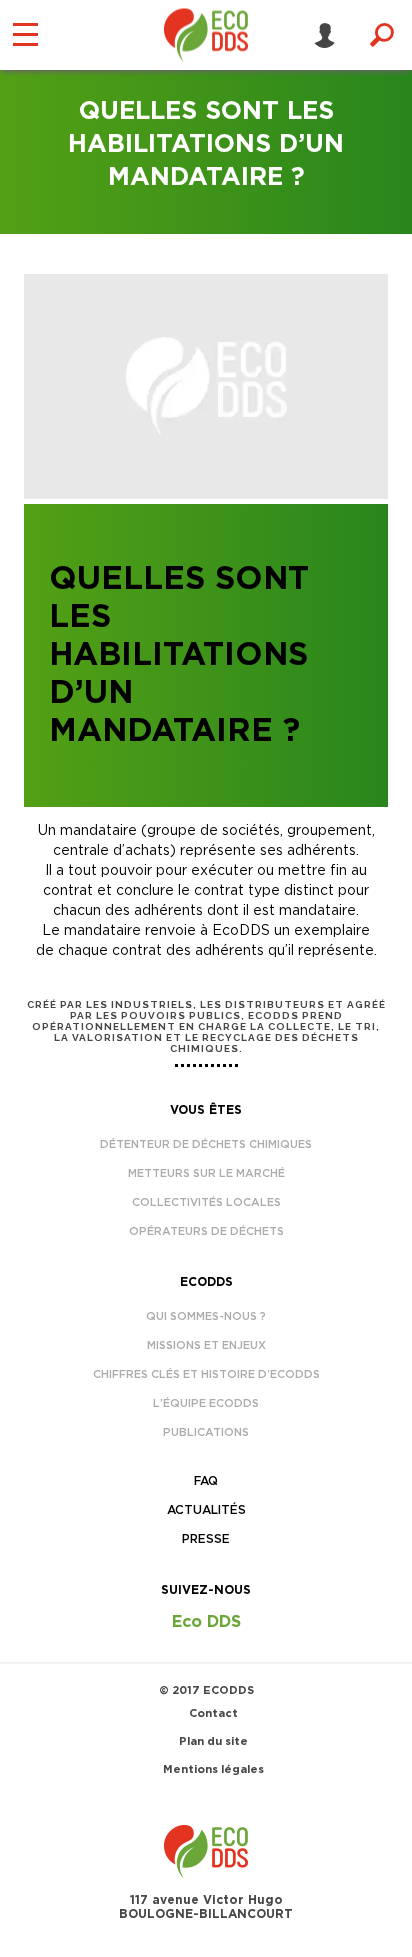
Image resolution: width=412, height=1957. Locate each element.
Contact (213, 1713)
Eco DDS (206, 1622)
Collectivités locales (206, 1202)
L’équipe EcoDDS (206, 1403)
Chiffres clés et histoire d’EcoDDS (206, 1374)
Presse (206, 1539)
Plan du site (213, 1741)
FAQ (206, 1481)
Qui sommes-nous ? (206, 1316)
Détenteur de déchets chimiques (206, 1144)
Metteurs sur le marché (206, 1173)
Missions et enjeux (206, 1345)
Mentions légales (213, 1769)
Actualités (206, 1510)
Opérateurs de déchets (206, 1231)
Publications (206, 1432)
